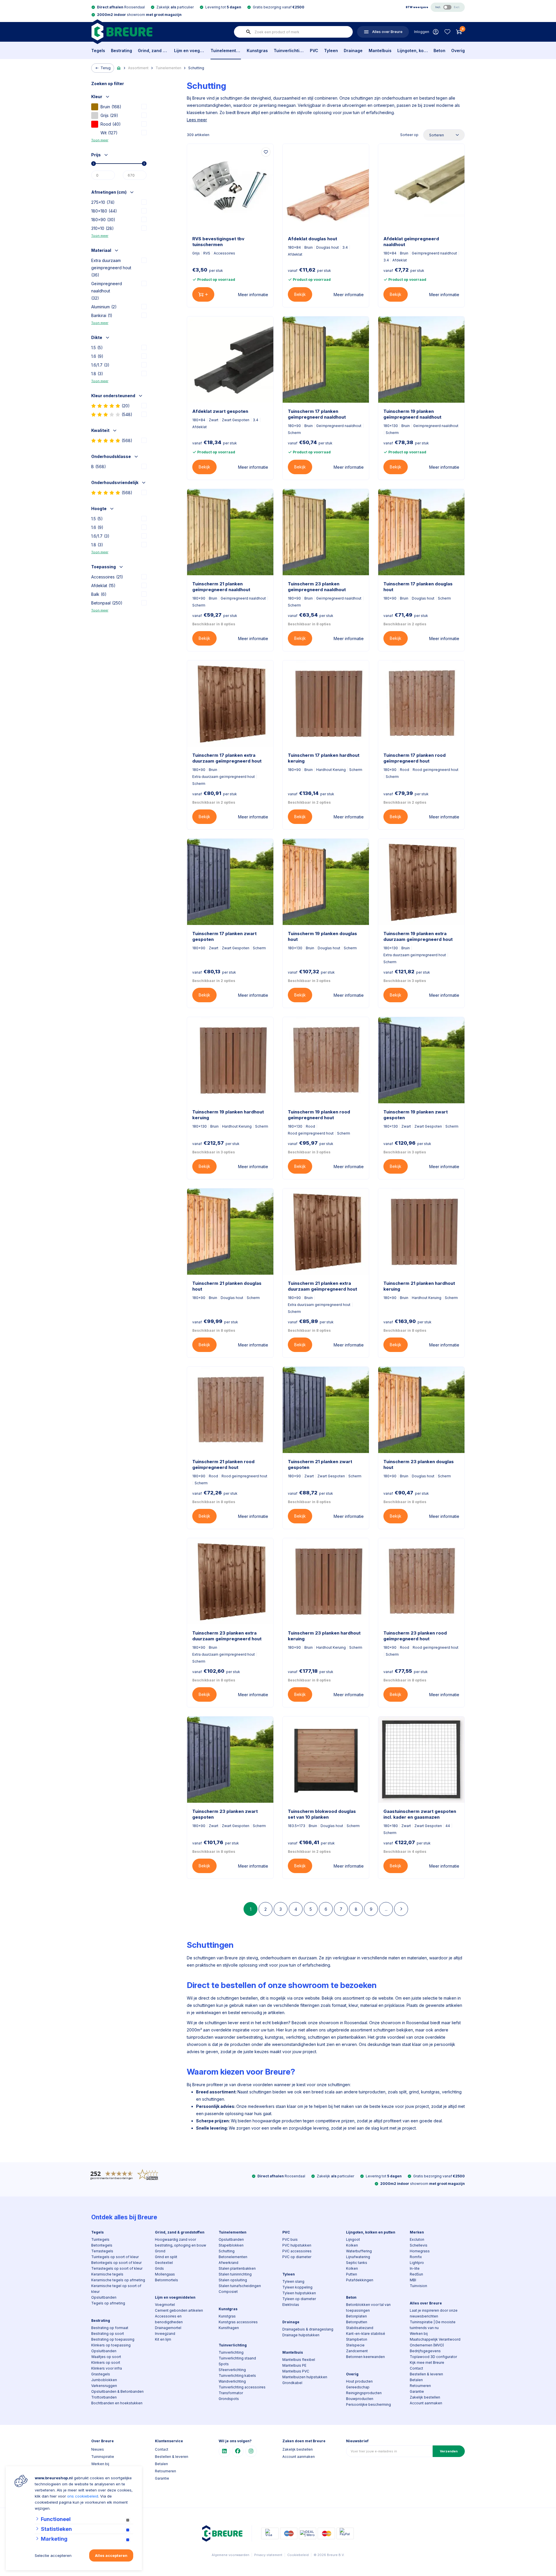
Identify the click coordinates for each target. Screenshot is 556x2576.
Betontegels (102, 2245)
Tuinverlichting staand (237, 2358)
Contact (416, 2368)
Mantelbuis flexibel (299, 2360)
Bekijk (300, 294)
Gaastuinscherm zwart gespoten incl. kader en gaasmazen (420, 1814)
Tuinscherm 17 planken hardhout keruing (324, 758)
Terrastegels (102, 2251)
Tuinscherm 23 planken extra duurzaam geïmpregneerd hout (227, 1636)
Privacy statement (268, 2555)
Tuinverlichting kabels (237, 2376)
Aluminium (104, 307)
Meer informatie (253, 295)
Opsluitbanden (104, 2297)
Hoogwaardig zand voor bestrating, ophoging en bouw (181, 2242)
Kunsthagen (229, 2328)
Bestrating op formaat (110, 2328)
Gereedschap (358, 2387)
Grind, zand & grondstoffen (153, 51)
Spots (224, 2364)
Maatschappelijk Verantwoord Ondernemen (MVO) (435, 2342)
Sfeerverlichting (232, 2370)
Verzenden (449, 2451)
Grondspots (229, 2399)
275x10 (103, 202)
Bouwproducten (360, 2399)
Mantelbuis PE (294, 2365)
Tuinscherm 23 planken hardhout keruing (324, 1636)
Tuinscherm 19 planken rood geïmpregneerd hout (319, 1115)
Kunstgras (257, 51)
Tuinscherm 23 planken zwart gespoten (225, 1814)
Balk (99, 594)
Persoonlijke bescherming (368, 2404)
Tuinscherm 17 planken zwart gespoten (224, 936)
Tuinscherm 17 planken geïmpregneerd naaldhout (317, 414)
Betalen (416, 2380)
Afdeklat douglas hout (312, 239)
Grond (160, 2251)
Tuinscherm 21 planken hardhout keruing (419, 1286)
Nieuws (98, 2449)
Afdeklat (103, 586)
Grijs (109, 115)
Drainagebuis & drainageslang (308, 2329)
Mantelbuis (380, 51)
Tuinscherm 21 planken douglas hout (227, 1286)
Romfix (416, 2257)
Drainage (353, 51)
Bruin (111, 107)
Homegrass (420, 2251)
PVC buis (290, 2239)
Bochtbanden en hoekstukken (117, 2403)
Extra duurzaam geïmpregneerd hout (111, 268)
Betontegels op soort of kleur (116, 2263)
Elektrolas (291, 2305)
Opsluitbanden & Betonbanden (117, 2391)
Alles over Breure (426, 2303)
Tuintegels (100, 2239)
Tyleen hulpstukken (299, 2293)
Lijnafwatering (358, 2257)
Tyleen (331, 51)
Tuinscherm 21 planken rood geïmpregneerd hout (223, 1464)
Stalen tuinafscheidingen (240, 2286)
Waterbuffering (359, 2251)
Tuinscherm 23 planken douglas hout (419, 1464)
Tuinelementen (226, 51)
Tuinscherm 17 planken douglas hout (418, 587)
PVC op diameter (297, 2257)
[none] (248, 32)
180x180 (104, 211)
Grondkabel (292, 2383)
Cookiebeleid (298, 2555)
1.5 (97, 348)
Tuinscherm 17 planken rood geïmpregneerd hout (415, 758)
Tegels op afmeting (108, 2303)
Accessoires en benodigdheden (169, 2319)
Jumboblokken (104, 2380)
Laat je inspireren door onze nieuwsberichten (434, 2313)
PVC (314, 51)
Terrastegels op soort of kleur (117, 2268)
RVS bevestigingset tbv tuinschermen (218, 242)
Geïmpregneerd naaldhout (107, 291)
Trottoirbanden (104, 2397)
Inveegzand (165, 2334)
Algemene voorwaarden (231, 2555)
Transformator (231, 2393)
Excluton (417, 2239)
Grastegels (101, 2374)
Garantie (417, 2391)
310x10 (103, 228)
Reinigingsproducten (364, 2393)
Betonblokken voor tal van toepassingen (368, 2307)
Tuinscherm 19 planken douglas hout (322, 936)
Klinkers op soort (106, 2362)
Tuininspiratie (103, 2457)
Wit (109, 133)
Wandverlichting (232, 2381)
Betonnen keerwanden (365, 2357)
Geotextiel (164, 2263)
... (386, 1909)
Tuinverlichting (289, 51)
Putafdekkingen (360, 2280)
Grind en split (166, 2257)
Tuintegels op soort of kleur (115, 2257)
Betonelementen (233, 2257)
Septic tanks (357, 2263)
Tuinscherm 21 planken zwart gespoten (320, 1464)
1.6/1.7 (100, 365)
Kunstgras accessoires (238, 2322)
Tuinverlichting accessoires (242, 2387)
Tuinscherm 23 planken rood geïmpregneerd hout (415, 1636)
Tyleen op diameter (299, 2299)
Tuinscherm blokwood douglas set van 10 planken (322, 1814)
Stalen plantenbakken (237, 2268)
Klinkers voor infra (107, 2368)
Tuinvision (418, 2286)
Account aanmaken (426, 2403)
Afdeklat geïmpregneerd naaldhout (411, 242)
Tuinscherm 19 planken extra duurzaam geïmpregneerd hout (418, 936)
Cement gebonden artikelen (179, 2310)
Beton (439, 51)
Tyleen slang (293, 2281)
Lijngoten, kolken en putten (413, 51)
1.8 (97, 374)
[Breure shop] (122, 32)
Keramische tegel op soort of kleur (116, 2289)
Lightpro (417, 2263)
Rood (111, 124)
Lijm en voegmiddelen (189, 51)
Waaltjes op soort (106, 2357)
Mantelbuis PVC (296, 2371)
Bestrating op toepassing (113, 2339)
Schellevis (419, 2245)
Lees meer (197, 120)
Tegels (98, 51)
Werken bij (419, 2334)
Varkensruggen (104, 2386)
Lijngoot (353, 2239)
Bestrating (121, 51)
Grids (159, 2268)
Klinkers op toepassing (111, 2345)
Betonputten (357, 2322)
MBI (413, 2280)
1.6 (97, 356)
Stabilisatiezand (360, 2328)
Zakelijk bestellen (425, 2397)
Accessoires (107, 577)
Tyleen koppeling (297, 2287)
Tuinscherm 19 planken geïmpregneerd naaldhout (412, 414)
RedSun (416, 2274)
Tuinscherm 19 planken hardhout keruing (228, 1115)
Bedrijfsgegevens (425, 2351)
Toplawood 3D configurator (433, 2357)
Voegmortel (165, 2305)
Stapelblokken (231, 2245)
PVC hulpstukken (297, 2245)
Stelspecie (355, 2345)
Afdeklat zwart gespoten (220, 411)
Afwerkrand (228, 2263)
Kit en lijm (163, 2339)
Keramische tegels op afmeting (118, 2280)
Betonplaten (356, 2316)
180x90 (103, 220)
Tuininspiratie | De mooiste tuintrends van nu (433, 2325)
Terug (106, 68)
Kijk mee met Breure (427, 2362)
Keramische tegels (107, 2274)
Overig (458, 51)
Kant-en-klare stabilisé (366, 2334)
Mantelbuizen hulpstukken (305, 2377)
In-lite (415, 2268)
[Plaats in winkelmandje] (203, 294)
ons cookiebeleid (83, 2496)
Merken (417, 2232)
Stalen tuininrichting (235, 2274)
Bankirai (102, 315)
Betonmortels (167, 2280)
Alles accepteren (111, 2555)
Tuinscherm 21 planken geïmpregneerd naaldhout (221, 587)
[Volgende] (401, 1909)
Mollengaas (165, 2274)
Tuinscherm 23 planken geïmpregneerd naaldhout (317, 587)
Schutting (196, 68)
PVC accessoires (297, 2251)
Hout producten (359, 2381)
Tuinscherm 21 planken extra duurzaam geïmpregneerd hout (322, 1286)
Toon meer (100, 140)
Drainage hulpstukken (301, 2335)
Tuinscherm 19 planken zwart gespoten (416, 1115)
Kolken (352, 2245)
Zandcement (357, 2351)
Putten (352, 2274)
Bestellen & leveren (426, 2374)
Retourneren (420, 2386)
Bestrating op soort (108, 2334)
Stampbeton (357, 2339)
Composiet (228, 2292)
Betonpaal (107, 603)
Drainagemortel (168, 2328)
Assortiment (138, 68)
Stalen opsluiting (233, 2280)
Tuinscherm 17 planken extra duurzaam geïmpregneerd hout (227, 758)
